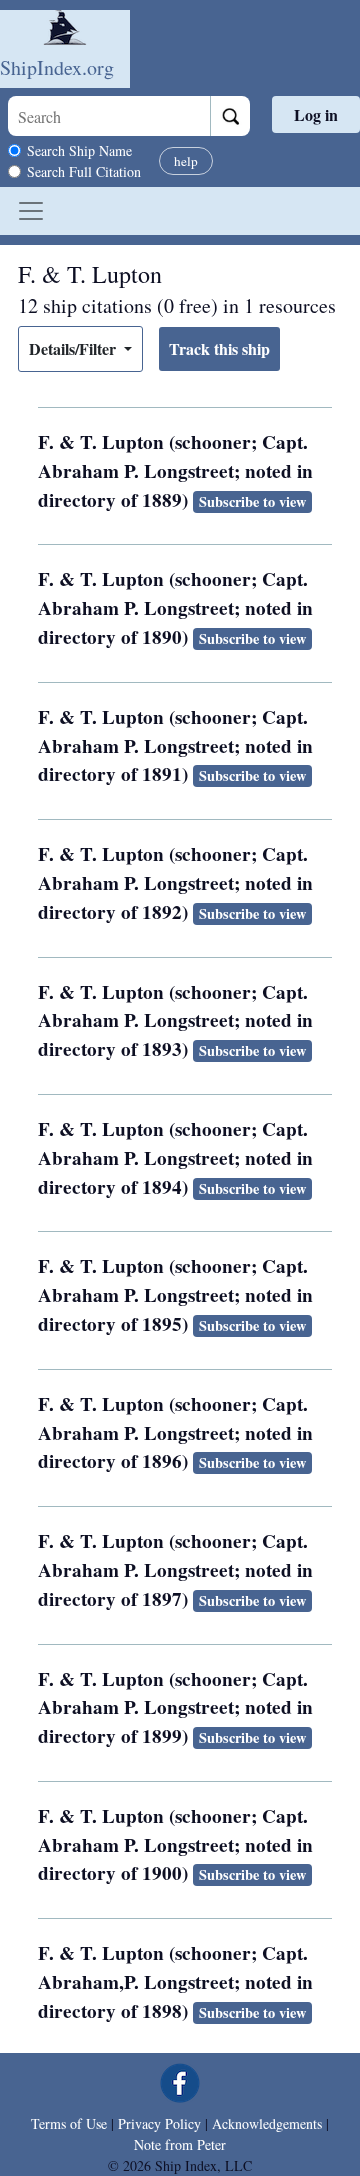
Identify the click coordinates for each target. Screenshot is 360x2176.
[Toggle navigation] (31, 211)
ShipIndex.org (57, 67)
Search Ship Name (79, 150)
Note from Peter (180, 2144)
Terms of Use (69, 2123)
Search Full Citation (84, 171)
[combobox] (109, 116)
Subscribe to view (252, 501)
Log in (316, 114)
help (186, 161)
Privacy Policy (159, 2123)
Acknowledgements (267, 2123)
